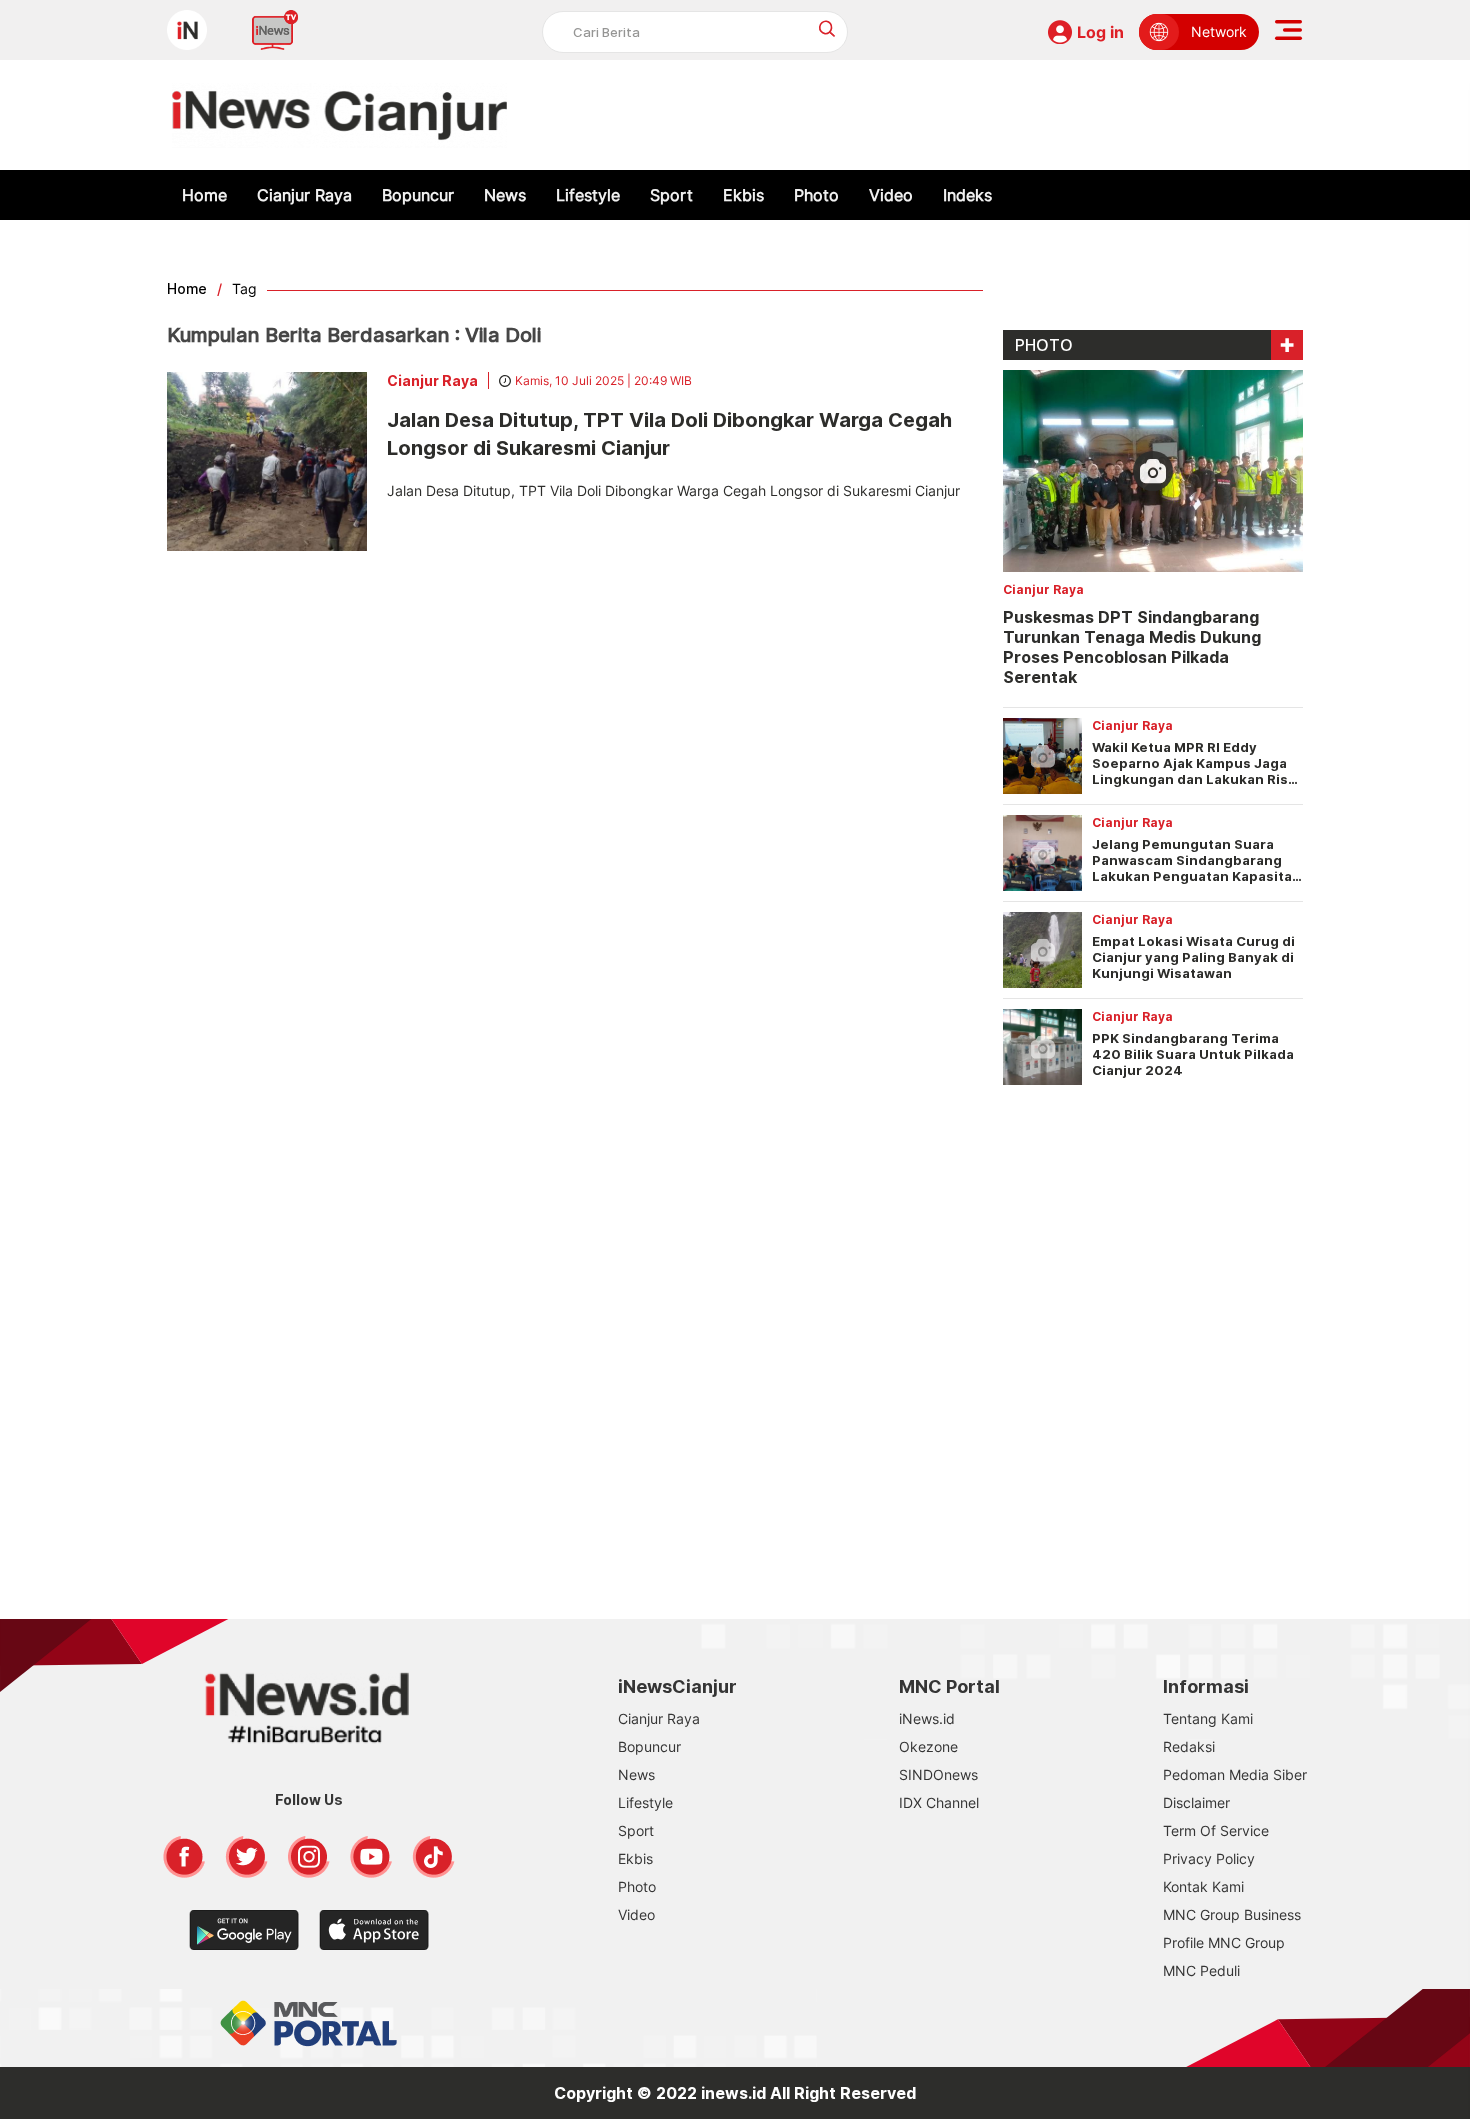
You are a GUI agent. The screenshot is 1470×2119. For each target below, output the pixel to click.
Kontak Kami (1203, 1886)
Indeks (967, 195)
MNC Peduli (1201, 1970)
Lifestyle (588, 195)
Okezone (928, 1746)
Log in (1100, 32)
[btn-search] (827, 28)
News (505, 195)
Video (891, 195)
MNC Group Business (1232, 1914)
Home (204, 195)
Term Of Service (1216, 1830)
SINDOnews (938, 1774)
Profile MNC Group (1224, 1942)
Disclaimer (1196, 1802)
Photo (816, 195)
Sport (671, 195)
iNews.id (927, 1718)
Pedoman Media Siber (1235, 1774)
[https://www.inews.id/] (339, 115)
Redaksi (1189, 1746)
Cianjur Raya (304, 195)
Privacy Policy (1209, 1858)
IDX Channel (939, 1802)
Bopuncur (418, 195)
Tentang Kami (1208, 1718)
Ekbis (743, 195)
